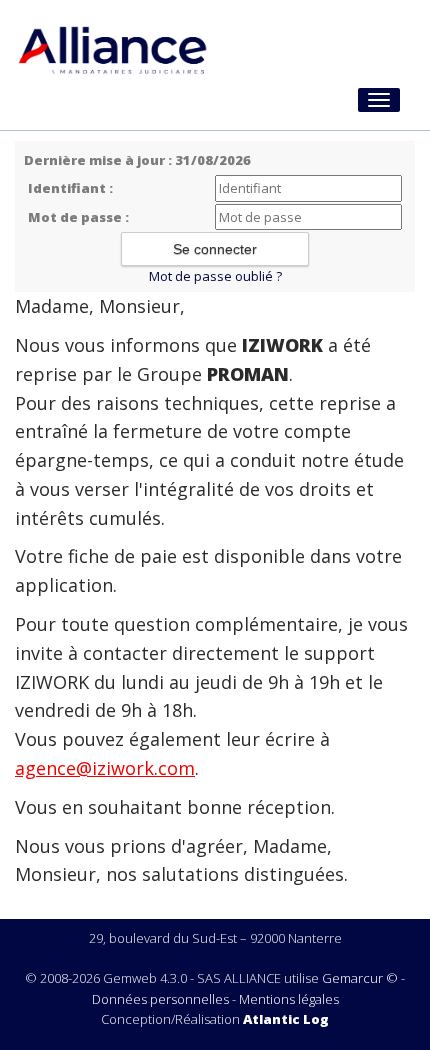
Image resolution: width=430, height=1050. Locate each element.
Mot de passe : (78, 217)
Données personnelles (160, 999)
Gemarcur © (360, 978)
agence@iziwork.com (105, 768)
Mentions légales (289, 999)
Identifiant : (70, 188)
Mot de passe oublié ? (215, 276)
